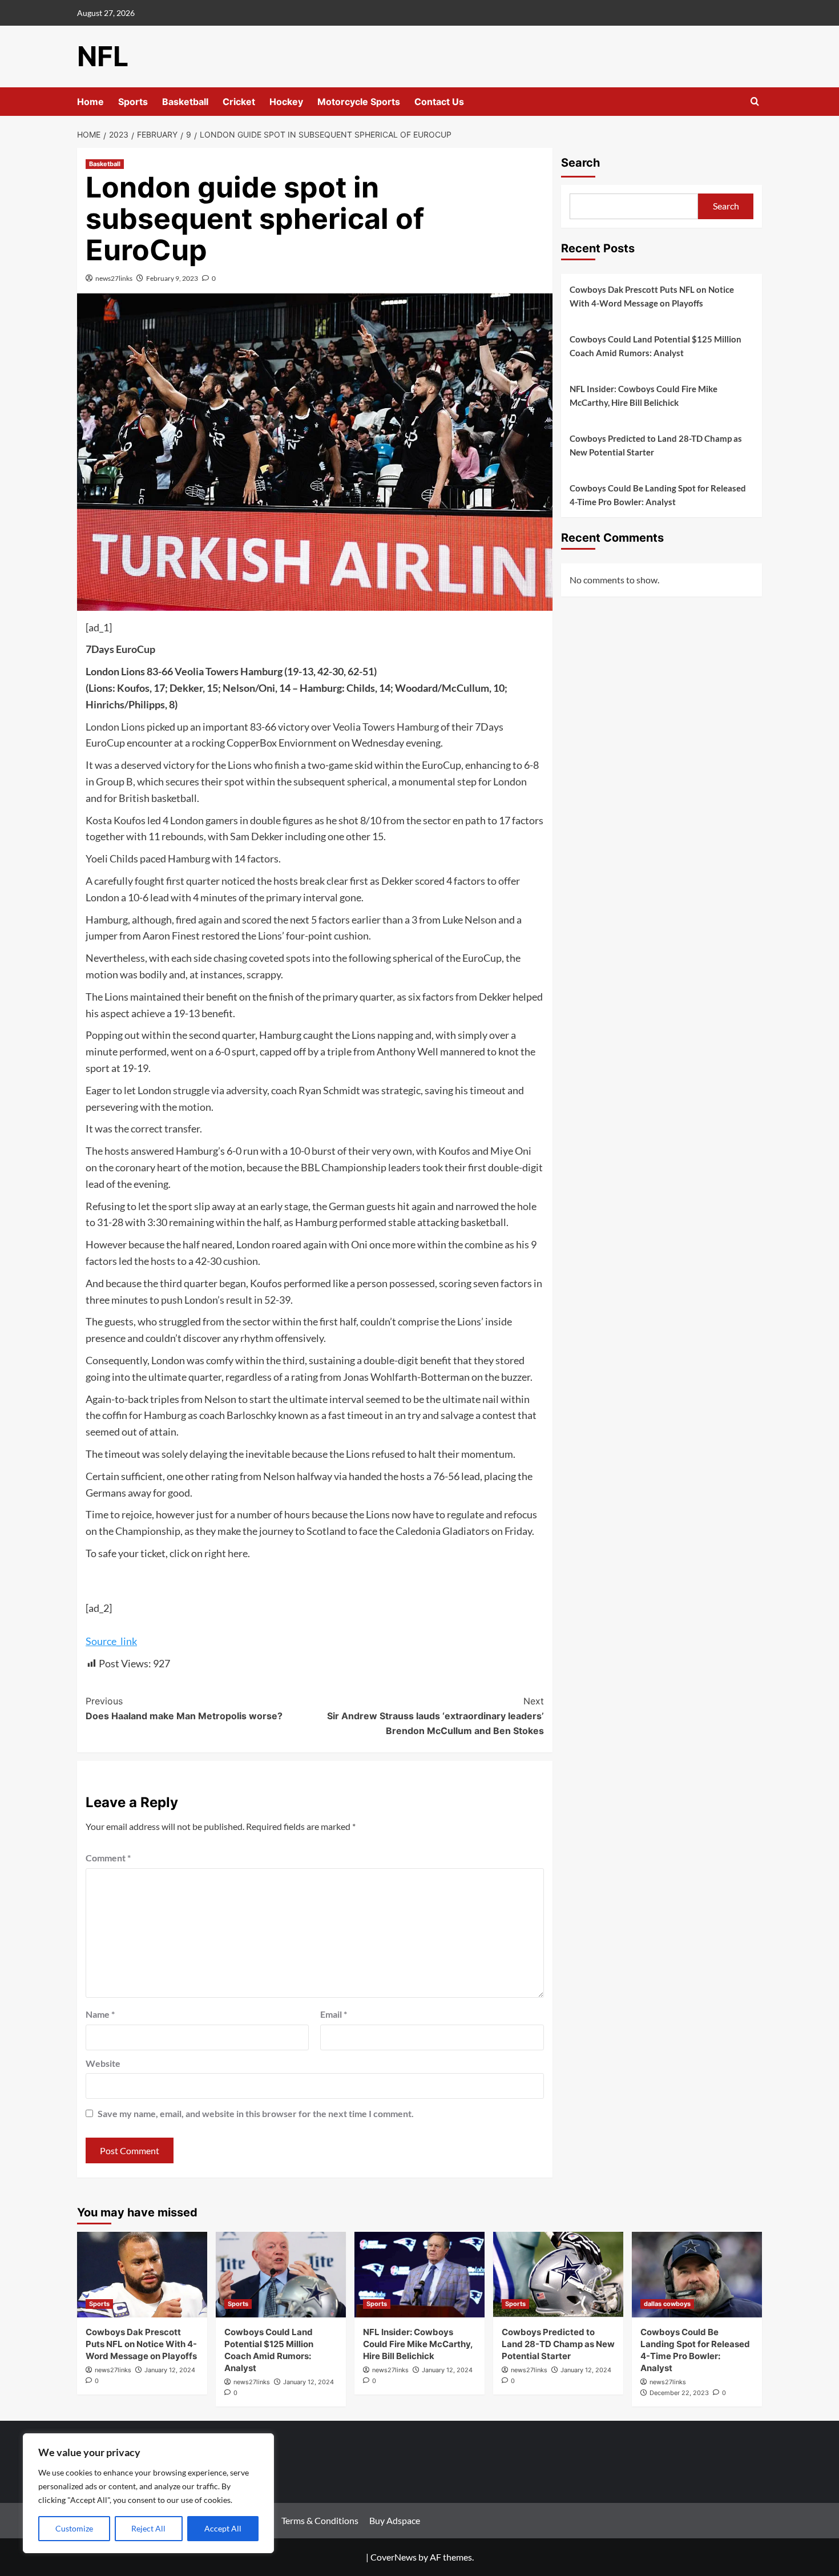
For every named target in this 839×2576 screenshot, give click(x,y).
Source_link (111, 1641)
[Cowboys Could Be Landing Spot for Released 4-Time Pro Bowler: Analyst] (697, 2275)
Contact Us (439, 102)
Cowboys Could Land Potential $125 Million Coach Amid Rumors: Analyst (656, 346)
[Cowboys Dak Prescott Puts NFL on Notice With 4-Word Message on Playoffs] (142, 2275)
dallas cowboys (667, 2304)
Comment (108, 1858)
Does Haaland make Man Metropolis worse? (184, 1708)
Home (90, 102)
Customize (74, 2528)
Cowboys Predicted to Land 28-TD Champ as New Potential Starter (656, 445)
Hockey (286, 102)
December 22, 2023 (679, 2393)
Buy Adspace (395, 2520)
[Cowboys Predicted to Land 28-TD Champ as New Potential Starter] (558, 2275)
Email (334, 2014)
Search (580, 163)
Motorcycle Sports (359, 102)
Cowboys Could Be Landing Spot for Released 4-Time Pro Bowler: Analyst (658, 495)
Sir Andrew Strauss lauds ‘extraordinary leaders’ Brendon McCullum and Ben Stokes (435, 1716)
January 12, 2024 (170, 2370)
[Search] (755, 102)
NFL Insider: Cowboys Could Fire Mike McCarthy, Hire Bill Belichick (644, 396)
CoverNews (394, 2557)
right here (226, 1553)
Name (100, 2014)
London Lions (115, 727)
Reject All (148, 2528)
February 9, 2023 (172, 278)
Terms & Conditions (320, 2520)
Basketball (185, 102)
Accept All (223, 2528)
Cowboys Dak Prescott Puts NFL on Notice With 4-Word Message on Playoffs (652, 296)
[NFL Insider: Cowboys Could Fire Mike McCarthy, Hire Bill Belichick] (419, 2275)
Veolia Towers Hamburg (386, 727)
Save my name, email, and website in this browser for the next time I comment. (256, 2113)
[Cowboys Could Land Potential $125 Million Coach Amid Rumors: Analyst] (281, 2275)
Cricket (239, 102)
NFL (103, 56)
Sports (133, 102)
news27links (114, 278)
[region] (148, 2493)
